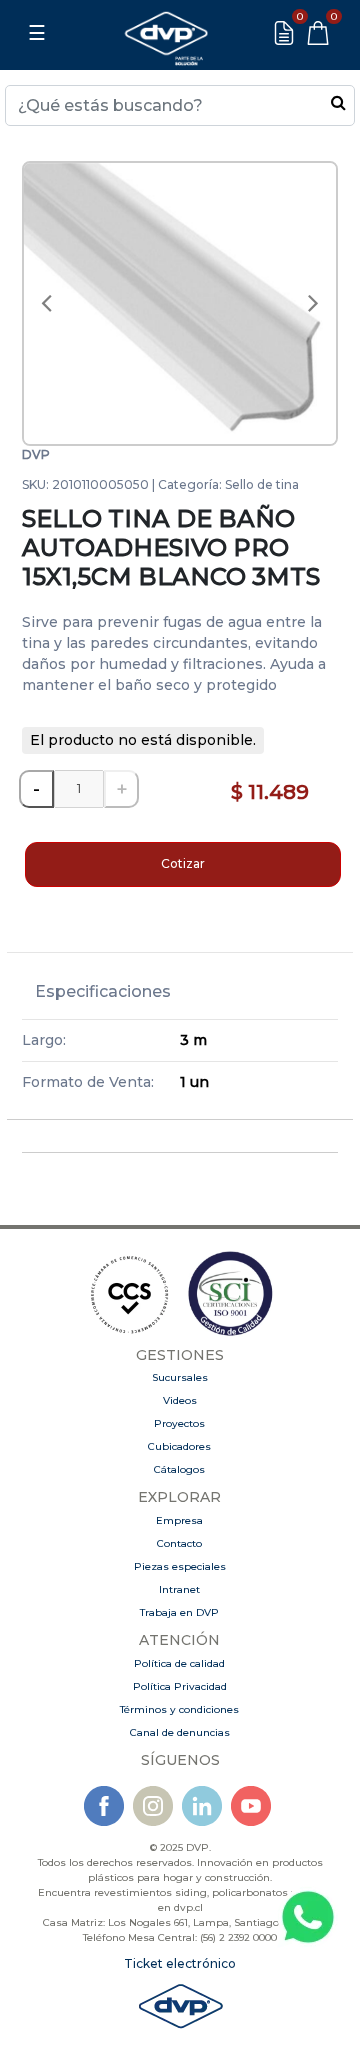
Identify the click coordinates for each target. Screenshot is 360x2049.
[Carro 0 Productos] (318, 33)
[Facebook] (104, 1804)
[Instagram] (153, 1804)
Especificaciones (103, 991)
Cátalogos (179, 1469)
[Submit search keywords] (338, 102)
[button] (46, 304)
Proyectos (179, 1423)
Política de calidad (179, 1663)
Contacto (179, 1543)
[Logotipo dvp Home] (166, 33)
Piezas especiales (180, 1566)
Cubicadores (179, 1446)
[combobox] (180, 105)
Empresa (179, 1520)
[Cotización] (284, 33)
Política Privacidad (180, 1686)
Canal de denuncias (180, 1732)
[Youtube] (251, 1804)
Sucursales (180, 1377)
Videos (180, 1400)
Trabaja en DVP (179, 1612)
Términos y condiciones (179, 1709)
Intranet (179, 1589)
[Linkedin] (202, 1804)
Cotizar (183, 863)
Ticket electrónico (180, 1963)
